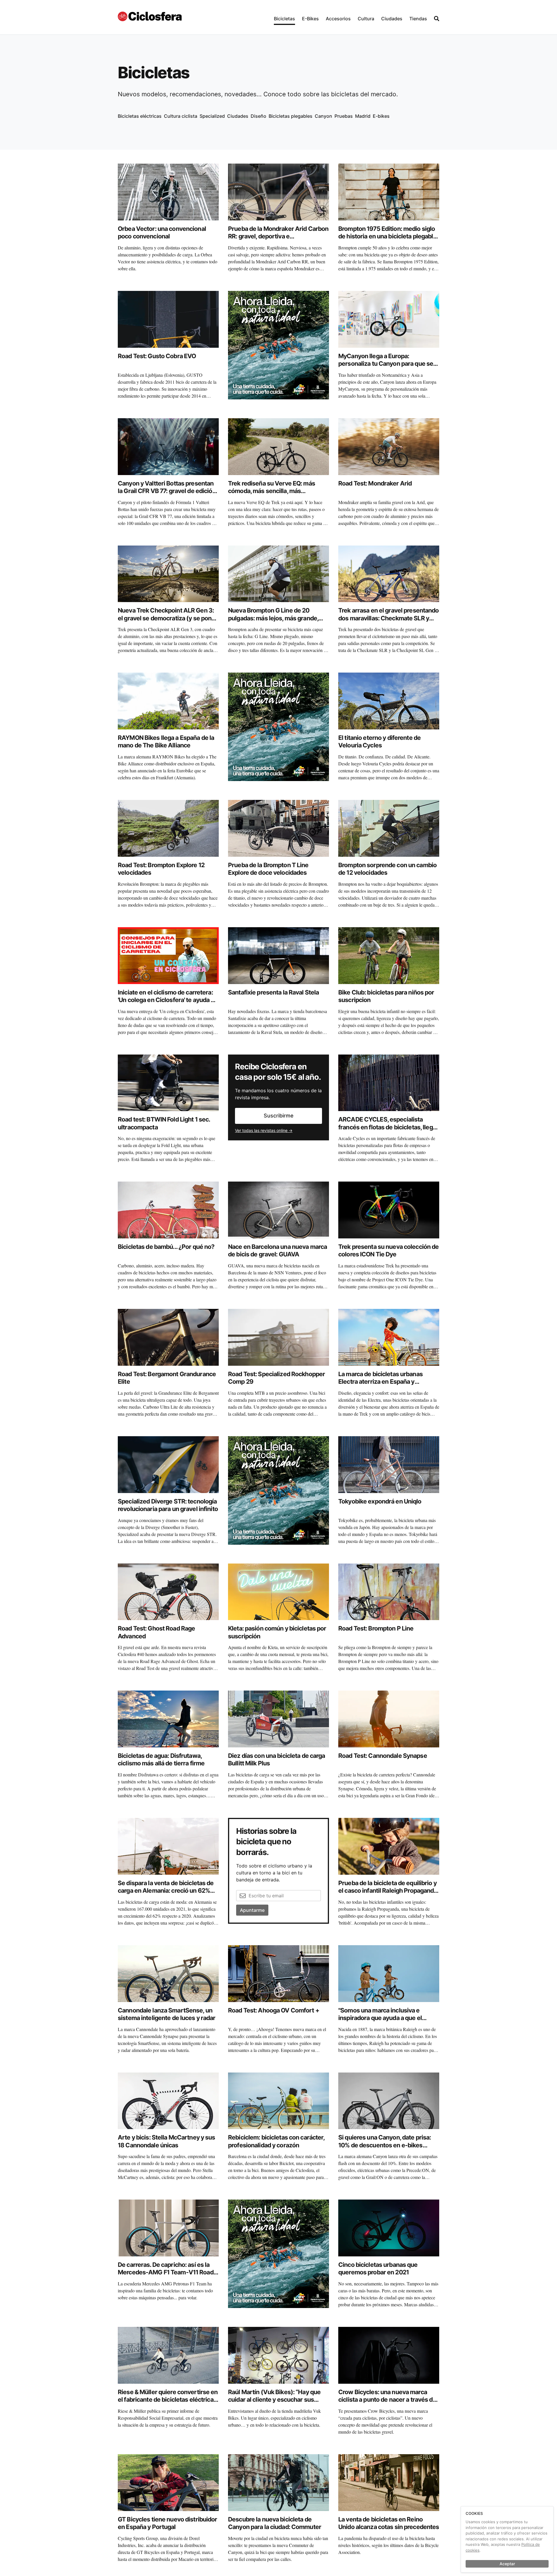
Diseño (258, 116)
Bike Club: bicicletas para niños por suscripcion (386, 996)
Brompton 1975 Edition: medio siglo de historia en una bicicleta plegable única (387, 236)
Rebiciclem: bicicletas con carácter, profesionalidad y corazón (276, 2141)
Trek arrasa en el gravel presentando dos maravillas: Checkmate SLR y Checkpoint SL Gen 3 (389, 618)
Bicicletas (284, 19)
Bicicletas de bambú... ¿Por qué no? (166, 1247)
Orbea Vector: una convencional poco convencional (162, 232)
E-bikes (381, 116)
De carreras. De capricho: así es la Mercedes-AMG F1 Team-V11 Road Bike (166, 2272)
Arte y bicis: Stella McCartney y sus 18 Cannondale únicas (167, 2141)
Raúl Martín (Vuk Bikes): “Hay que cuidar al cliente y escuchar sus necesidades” (274, 2400)
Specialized (212, 116)
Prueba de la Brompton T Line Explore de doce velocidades (268, 869)
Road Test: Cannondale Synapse (383, 1756)
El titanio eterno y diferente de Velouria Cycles (379, 741)
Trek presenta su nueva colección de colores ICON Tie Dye (388, 1250)
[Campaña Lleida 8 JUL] (278, 345)
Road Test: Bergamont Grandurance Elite (167, 1378)
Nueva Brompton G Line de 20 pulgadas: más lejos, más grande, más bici (273, 618)
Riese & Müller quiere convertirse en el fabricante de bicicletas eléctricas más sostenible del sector (168, 2400)
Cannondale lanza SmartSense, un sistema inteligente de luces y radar (167, 2014)
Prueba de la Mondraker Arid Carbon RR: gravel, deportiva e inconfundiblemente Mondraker (278, 236)
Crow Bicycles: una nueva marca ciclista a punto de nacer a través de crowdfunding (387, 2400)
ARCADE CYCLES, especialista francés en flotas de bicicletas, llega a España (387, 1127)
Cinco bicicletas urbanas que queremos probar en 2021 (378, 2268)
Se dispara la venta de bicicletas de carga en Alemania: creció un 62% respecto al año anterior (166, 1891)
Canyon (323, 116)
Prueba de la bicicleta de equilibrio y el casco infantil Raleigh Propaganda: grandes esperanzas (388, 1891)
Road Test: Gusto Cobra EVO (157, 356)
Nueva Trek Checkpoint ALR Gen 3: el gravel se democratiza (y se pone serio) (166, 618)
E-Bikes (310, 19)
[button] (284, 17)
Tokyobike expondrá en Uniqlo (380, 1501)
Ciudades (392, 19)
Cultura (366, 19)
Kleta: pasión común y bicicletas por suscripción (277, 1632)
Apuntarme (252, 1910)
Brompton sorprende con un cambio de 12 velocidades (387, 869)
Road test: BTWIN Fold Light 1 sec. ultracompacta (164, 1123)
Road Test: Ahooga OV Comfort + (274, 2010)
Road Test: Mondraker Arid (375, 483)
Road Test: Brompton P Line (376, 1628)
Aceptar (507, 2564)
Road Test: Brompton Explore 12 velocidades (161, 869)
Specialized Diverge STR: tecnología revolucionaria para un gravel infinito (168, 1505)
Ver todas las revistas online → (264, 1130)
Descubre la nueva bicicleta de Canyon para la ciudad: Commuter (275, 2523)
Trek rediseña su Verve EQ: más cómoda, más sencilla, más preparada (272, 491)
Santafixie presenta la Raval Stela (273, 992)
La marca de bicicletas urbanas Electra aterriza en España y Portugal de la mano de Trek (380, 1382)
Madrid (363, 116)
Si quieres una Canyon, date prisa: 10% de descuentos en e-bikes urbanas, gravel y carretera (385, 2145)
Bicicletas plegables (291, 116)
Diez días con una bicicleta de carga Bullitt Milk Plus (277, 1759)
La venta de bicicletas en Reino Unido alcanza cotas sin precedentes (389, 2523)
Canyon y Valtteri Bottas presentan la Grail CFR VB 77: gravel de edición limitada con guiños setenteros (167, 491)
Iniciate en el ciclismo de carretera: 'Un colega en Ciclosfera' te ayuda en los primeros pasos (168, 1000)
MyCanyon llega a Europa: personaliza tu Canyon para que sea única (387, 364)
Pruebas (344, 116)
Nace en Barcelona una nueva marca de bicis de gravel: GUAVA (277, 1250)
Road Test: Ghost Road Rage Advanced (156, 1632)
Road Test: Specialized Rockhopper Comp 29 (276, 1378)
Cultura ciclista (181, 116)
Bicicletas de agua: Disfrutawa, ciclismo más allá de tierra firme (161, 1759)
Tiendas (418, 19)
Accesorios (338, 19)
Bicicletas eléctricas (140, 116)
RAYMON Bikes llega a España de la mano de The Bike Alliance (166, 741)
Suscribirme (279, 1116)
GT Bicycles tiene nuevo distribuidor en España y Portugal (168, 2523)
